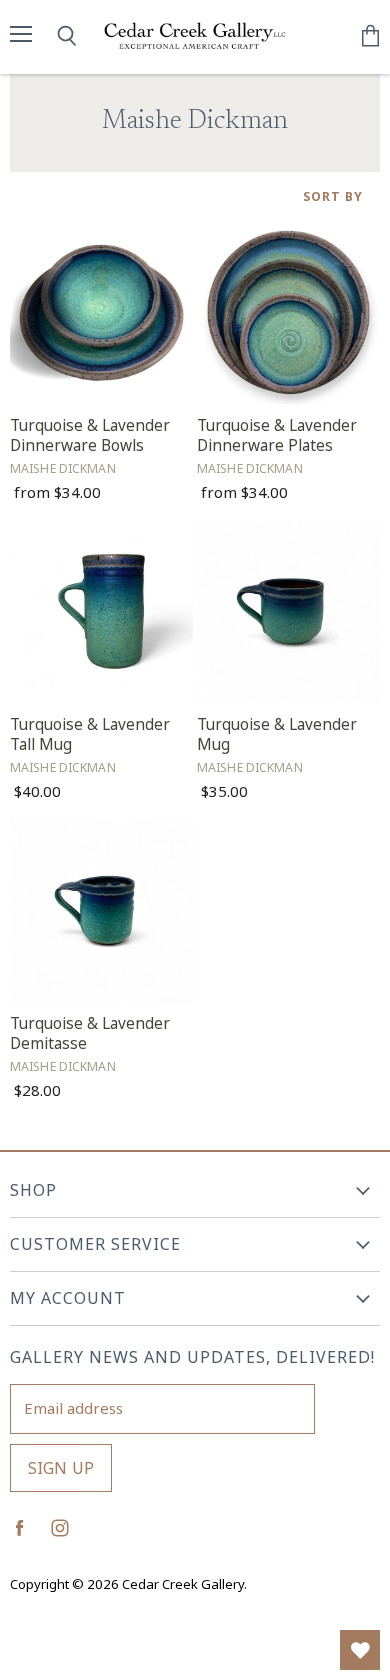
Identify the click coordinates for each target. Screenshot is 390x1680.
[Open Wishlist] (360, 1650)
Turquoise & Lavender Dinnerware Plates (277, 435)
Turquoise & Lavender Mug (277, 734)
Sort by (333, 197)
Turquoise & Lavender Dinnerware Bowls (90, 435)
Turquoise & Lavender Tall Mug (90, 734)
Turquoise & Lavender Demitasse (90, 1033)
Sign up (61, 1468)
